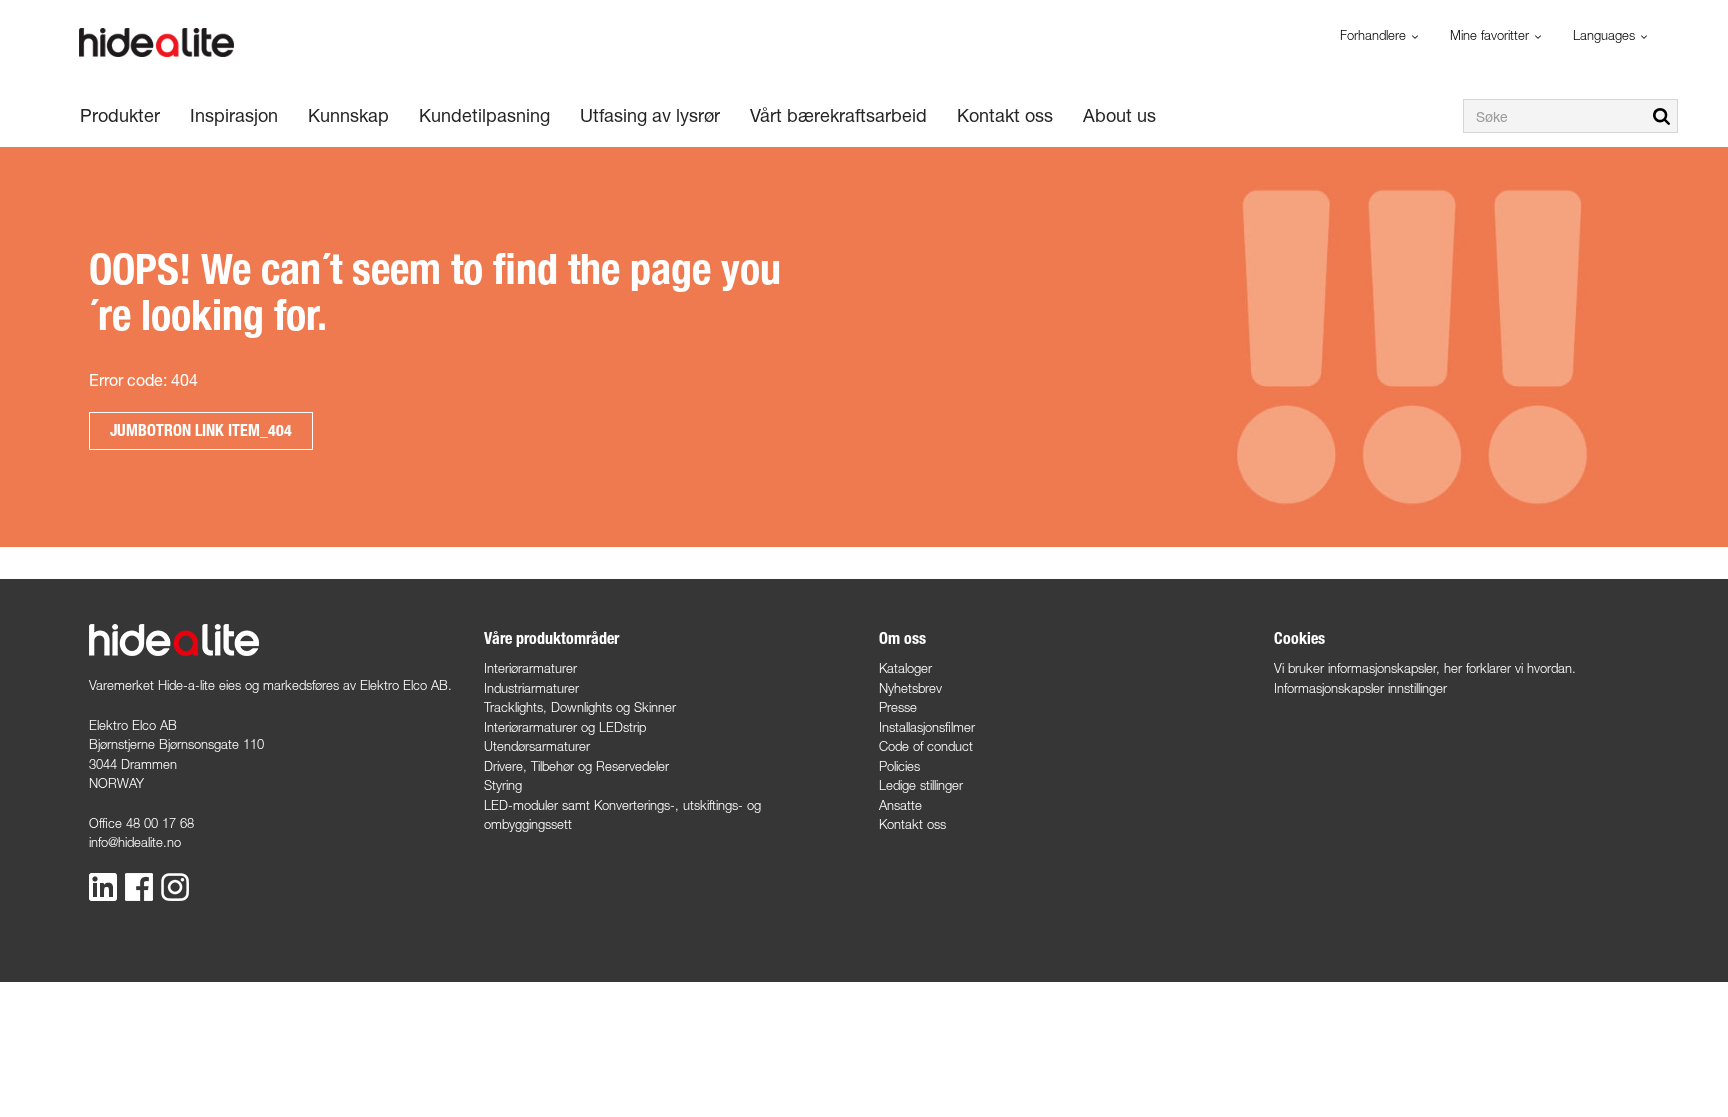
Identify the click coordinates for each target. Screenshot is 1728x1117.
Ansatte (900, 805)
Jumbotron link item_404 (201, 430)
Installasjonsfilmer (927, 727)
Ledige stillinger (921, 785)
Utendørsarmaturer (537, 746)
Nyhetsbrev (910, 688)
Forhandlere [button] (1375, 35)
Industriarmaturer (531, 688)
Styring (503, 785)
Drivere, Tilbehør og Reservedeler (576, 766)
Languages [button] (1606, 35)
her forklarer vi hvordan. (1510, 668)
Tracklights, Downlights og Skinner (580, 707)
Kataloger (905, 668)
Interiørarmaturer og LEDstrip (565, 727)
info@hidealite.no (135, 842)
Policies (899, 766)
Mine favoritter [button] (1491, 35)
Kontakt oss (912, 824)
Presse (898, 707)
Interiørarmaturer (530, 668)
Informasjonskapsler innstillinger (1360, 688)
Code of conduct (926, 746)
